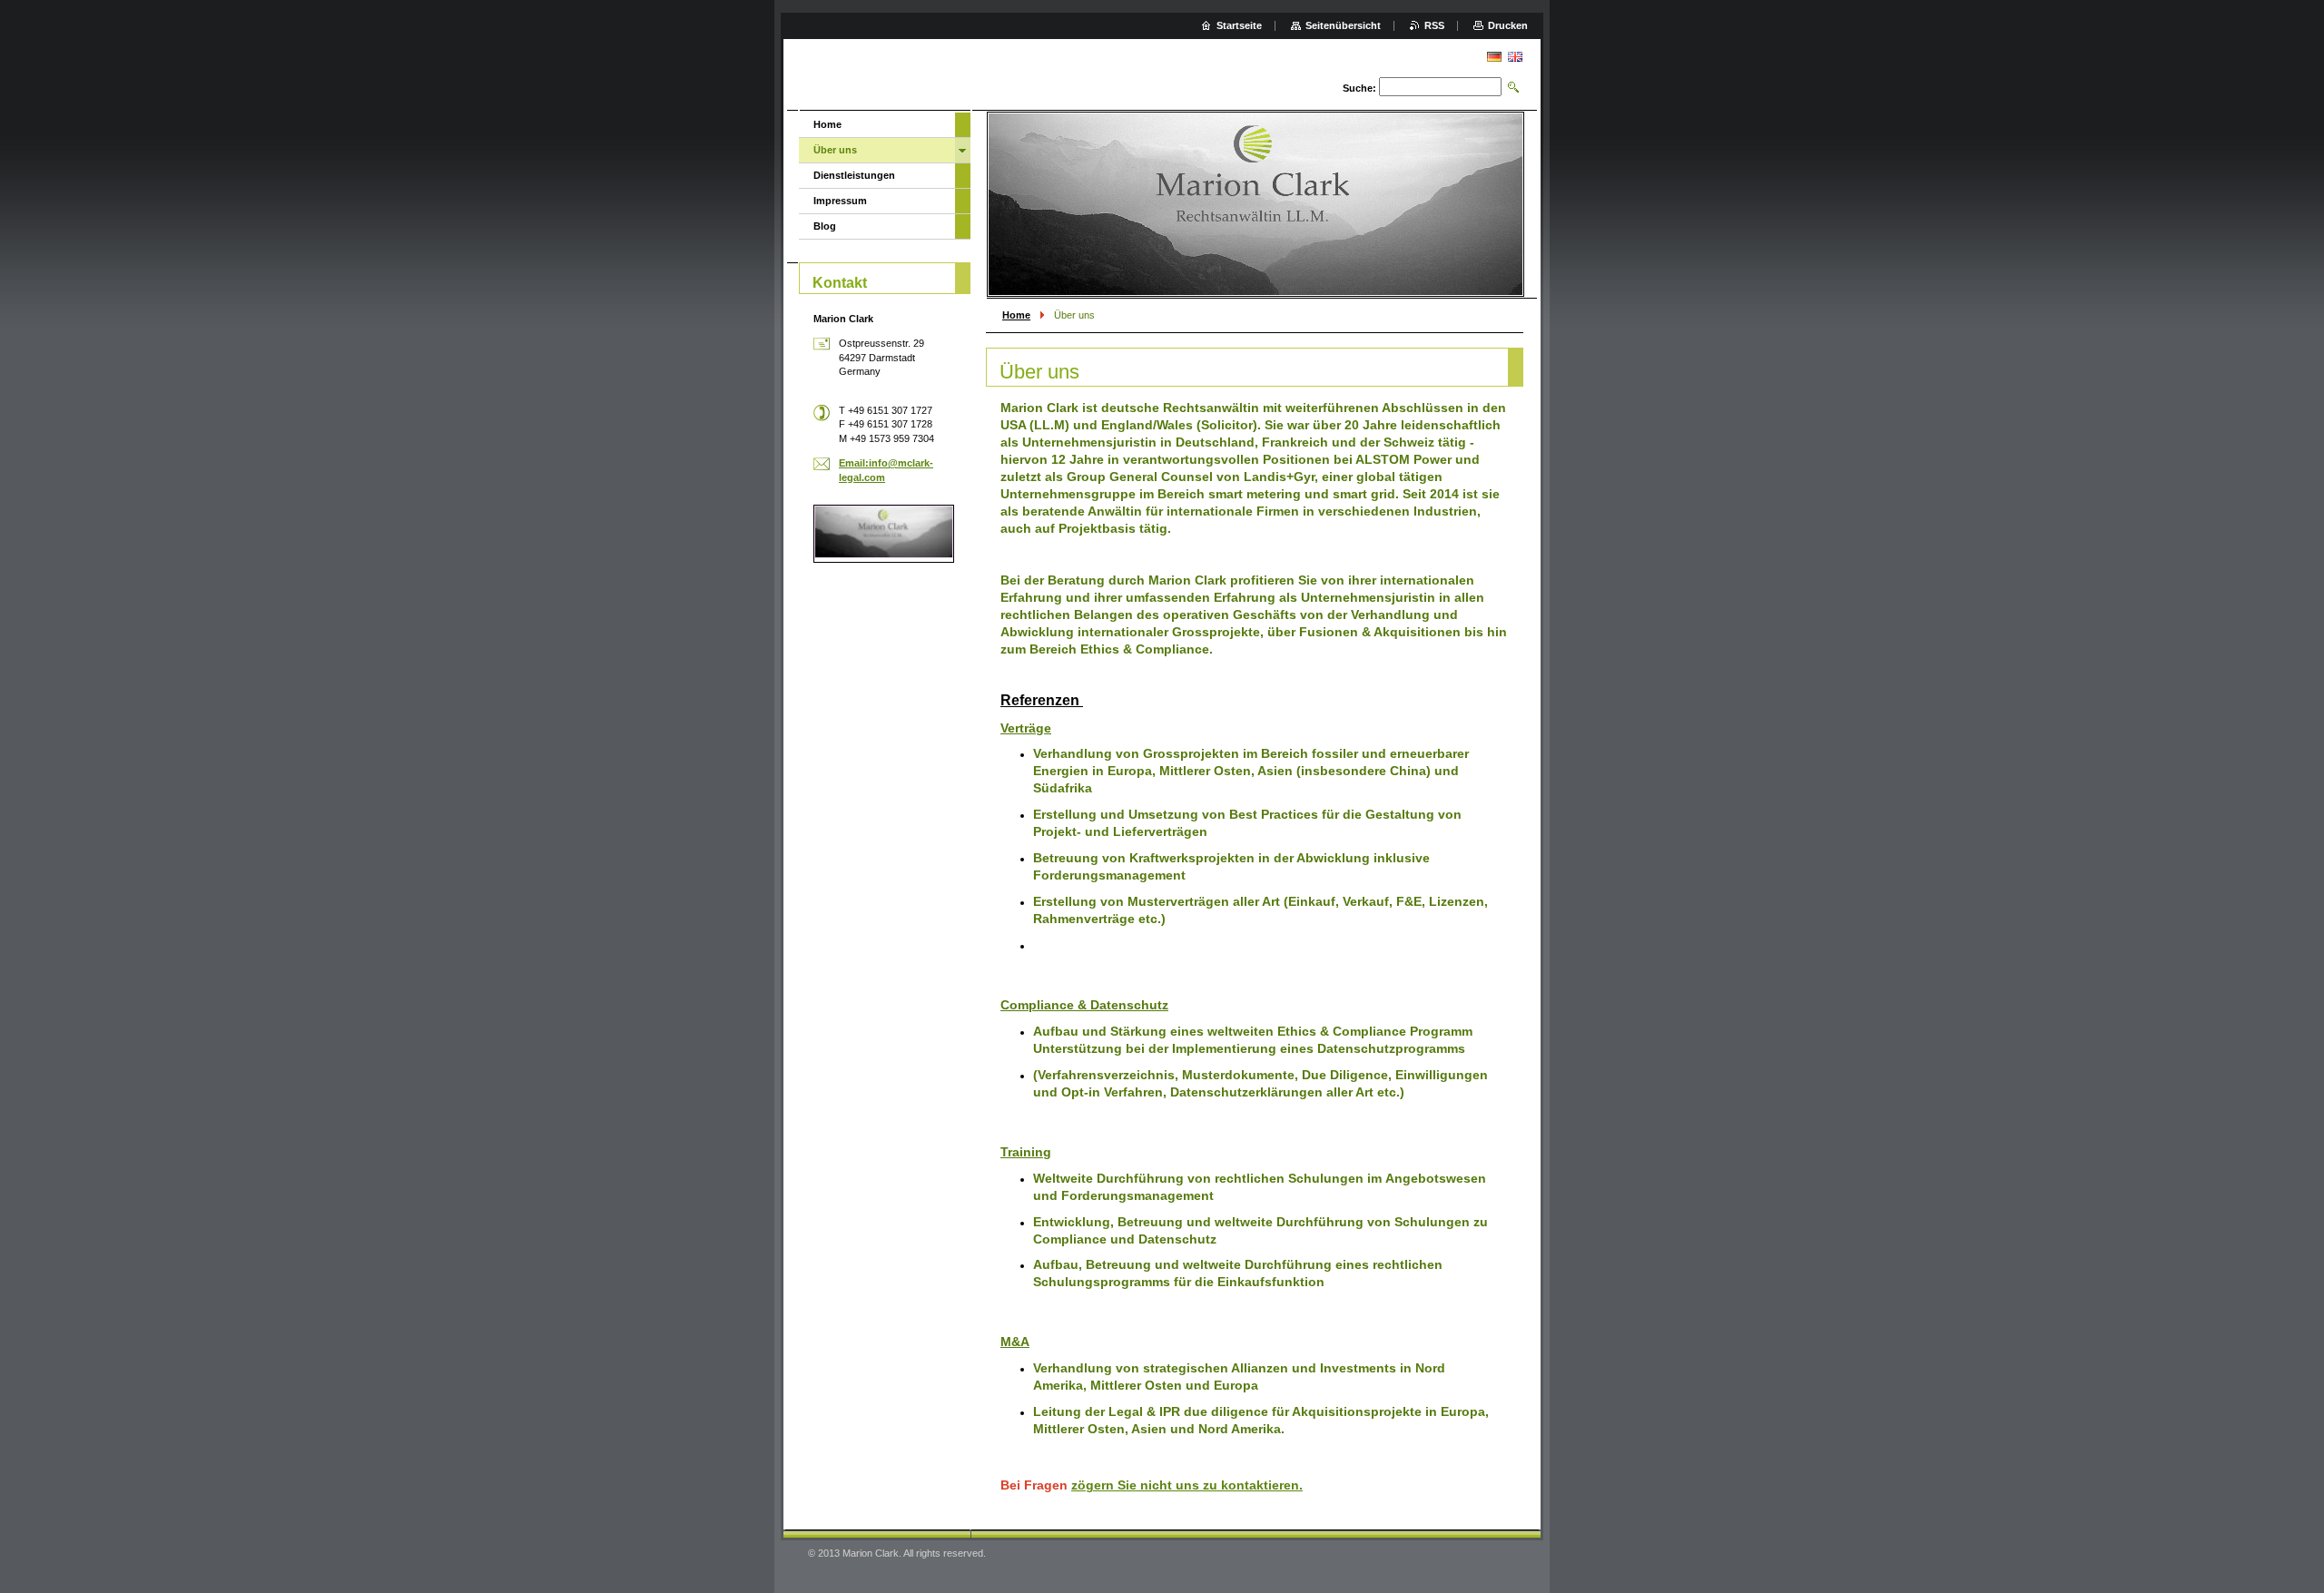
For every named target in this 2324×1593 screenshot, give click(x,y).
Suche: (1359, 88)
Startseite (1239, 25)
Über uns (835, 150)
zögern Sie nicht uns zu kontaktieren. (1187, 1485)
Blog (825, 226)
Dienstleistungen (854, 175)
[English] (1515, 56)
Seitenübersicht (1343, 25)
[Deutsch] (1494, 56)
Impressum (840, 201)
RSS (1434, 25)
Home (1016, 315)
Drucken (1508, 25)
